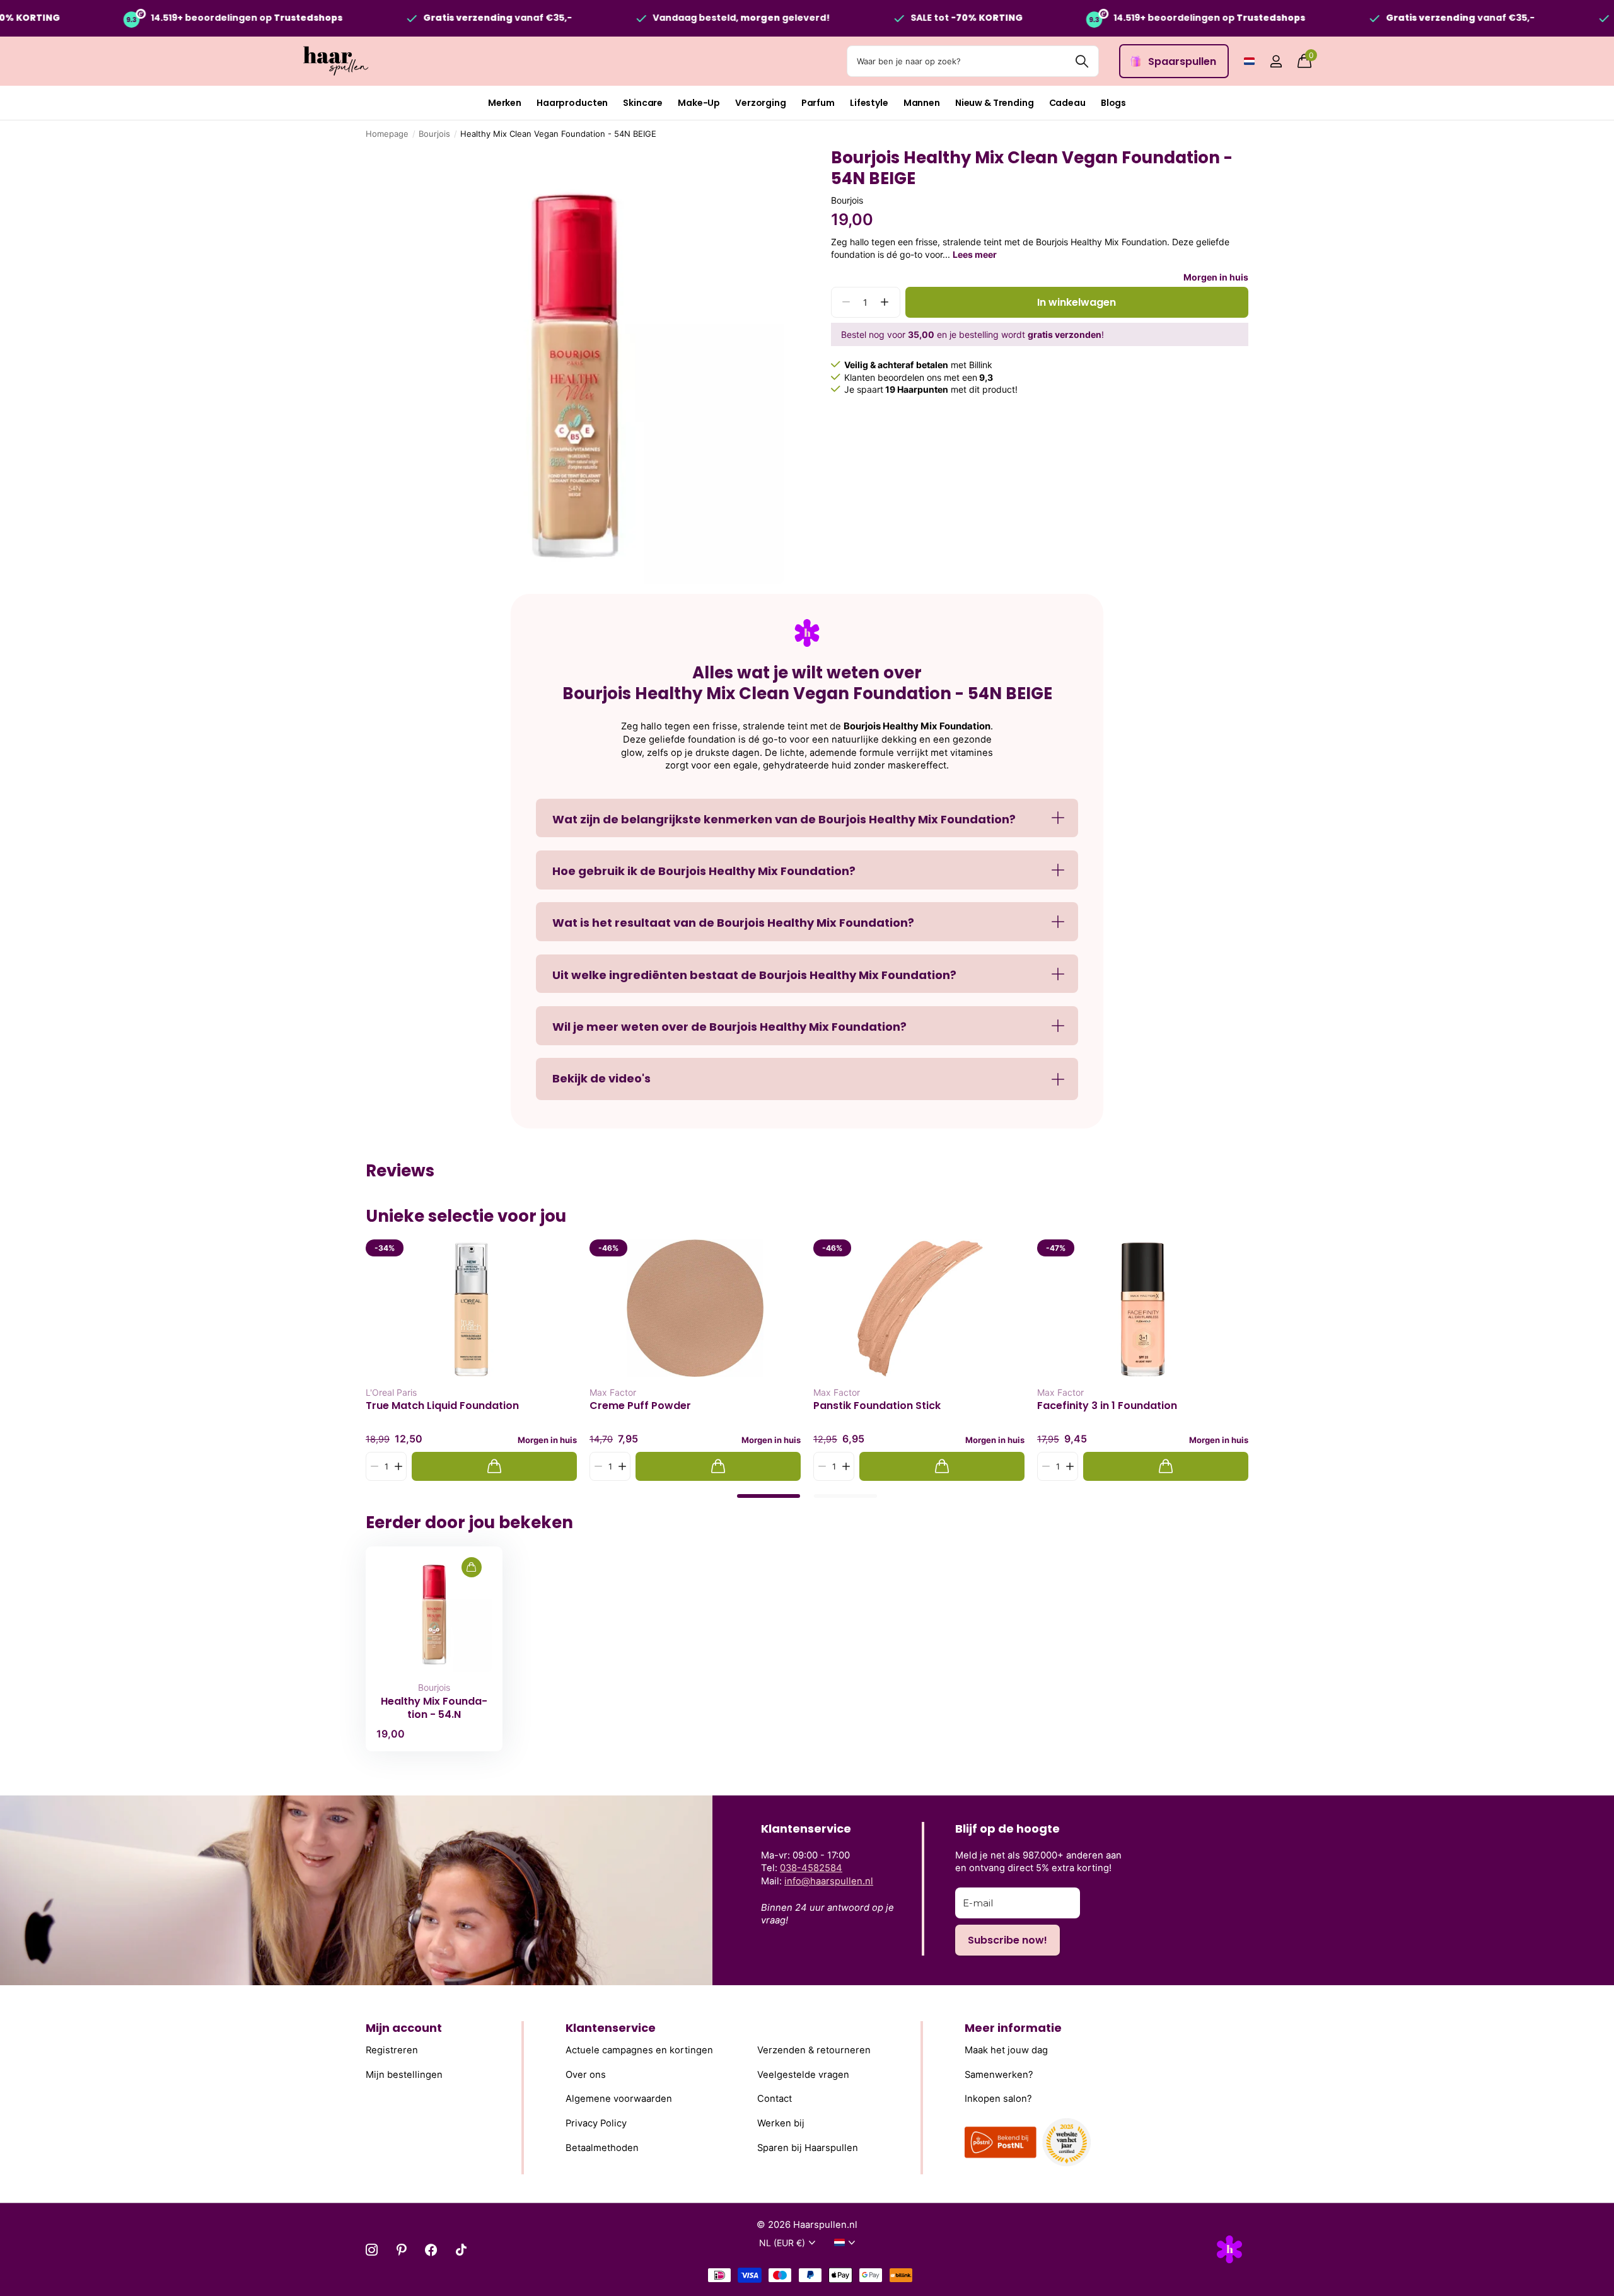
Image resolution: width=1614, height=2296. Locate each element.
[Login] (1276, 61)
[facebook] (431, 2250)
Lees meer (975, 254)
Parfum (818, 103)
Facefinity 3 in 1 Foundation (1107, 1406)
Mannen (922, 103)
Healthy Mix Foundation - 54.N (434, 1708)
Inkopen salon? (998, 2099)
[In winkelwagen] (494, 1467)
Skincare (643, 103)
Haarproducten (572, 103)
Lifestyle (869, 103)
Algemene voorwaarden (619, 2099)
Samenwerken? (999, 2075)
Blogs (1113, 103)
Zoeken (1082, 61)
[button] (885, 302)
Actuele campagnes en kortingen (639, 2050)
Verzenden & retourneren (814, 2050)
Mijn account (404, 2028)
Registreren (392, 2050)
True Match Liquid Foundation (442, 1406)
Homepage (387, 134)
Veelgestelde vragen (803, 2075)
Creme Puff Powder (640, 1406)
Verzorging (761, 103)
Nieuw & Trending (995, 103)
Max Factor (613, 1392)
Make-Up (699, 103)
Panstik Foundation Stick (877, 1406)
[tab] (769, 1496)
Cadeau (1067, 103)
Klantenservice (611, 2028)
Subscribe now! (1007, 1940)
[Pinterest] (401, 2250)
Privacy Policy (596, 2123)
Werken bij (781, 2123)
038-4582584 (811, 1868)
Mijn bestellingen (404, 2075)
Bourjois (434, 134)
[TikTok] (461, 2250)
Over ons (586, 2075)
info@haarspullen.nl (829, 1881)
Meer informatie (1013, 2028)
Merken (505, 103)
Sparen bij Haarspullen (808, 2147)
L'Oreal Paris (391, 1392)
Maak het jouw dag (1006, 2050)
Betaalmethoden (602, 2147)
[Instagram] (372, 2250)
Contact (775, 2099)
